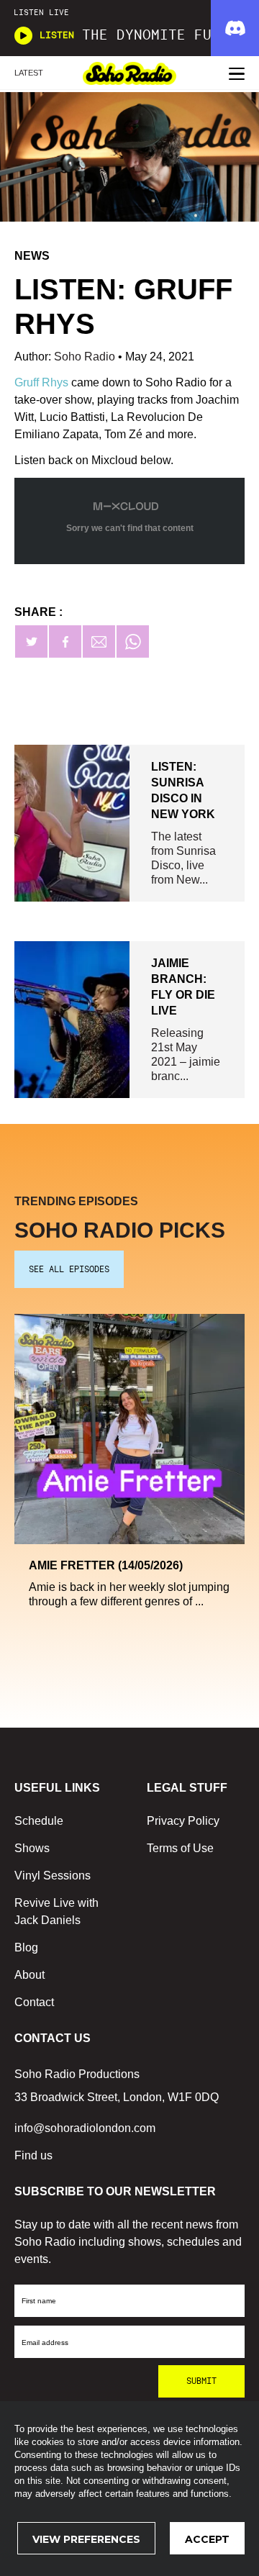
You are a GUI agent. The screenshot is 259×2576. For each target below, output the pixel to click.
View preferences (86, 2539)
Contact (34, 2002)
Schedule (39, 1821)
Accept (207, 2539)
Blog (26, 1947)
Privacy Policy (183, 1821)
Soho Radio (86, 357)
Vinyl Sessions (53, 1876)
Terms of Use (180, 1848)
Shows (32, 1848)
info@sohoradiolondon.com (85, 2128)
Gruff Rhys (41, 382)
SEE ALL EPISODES (69, 1269)
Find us (33, 2155)
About (29, 1975)
